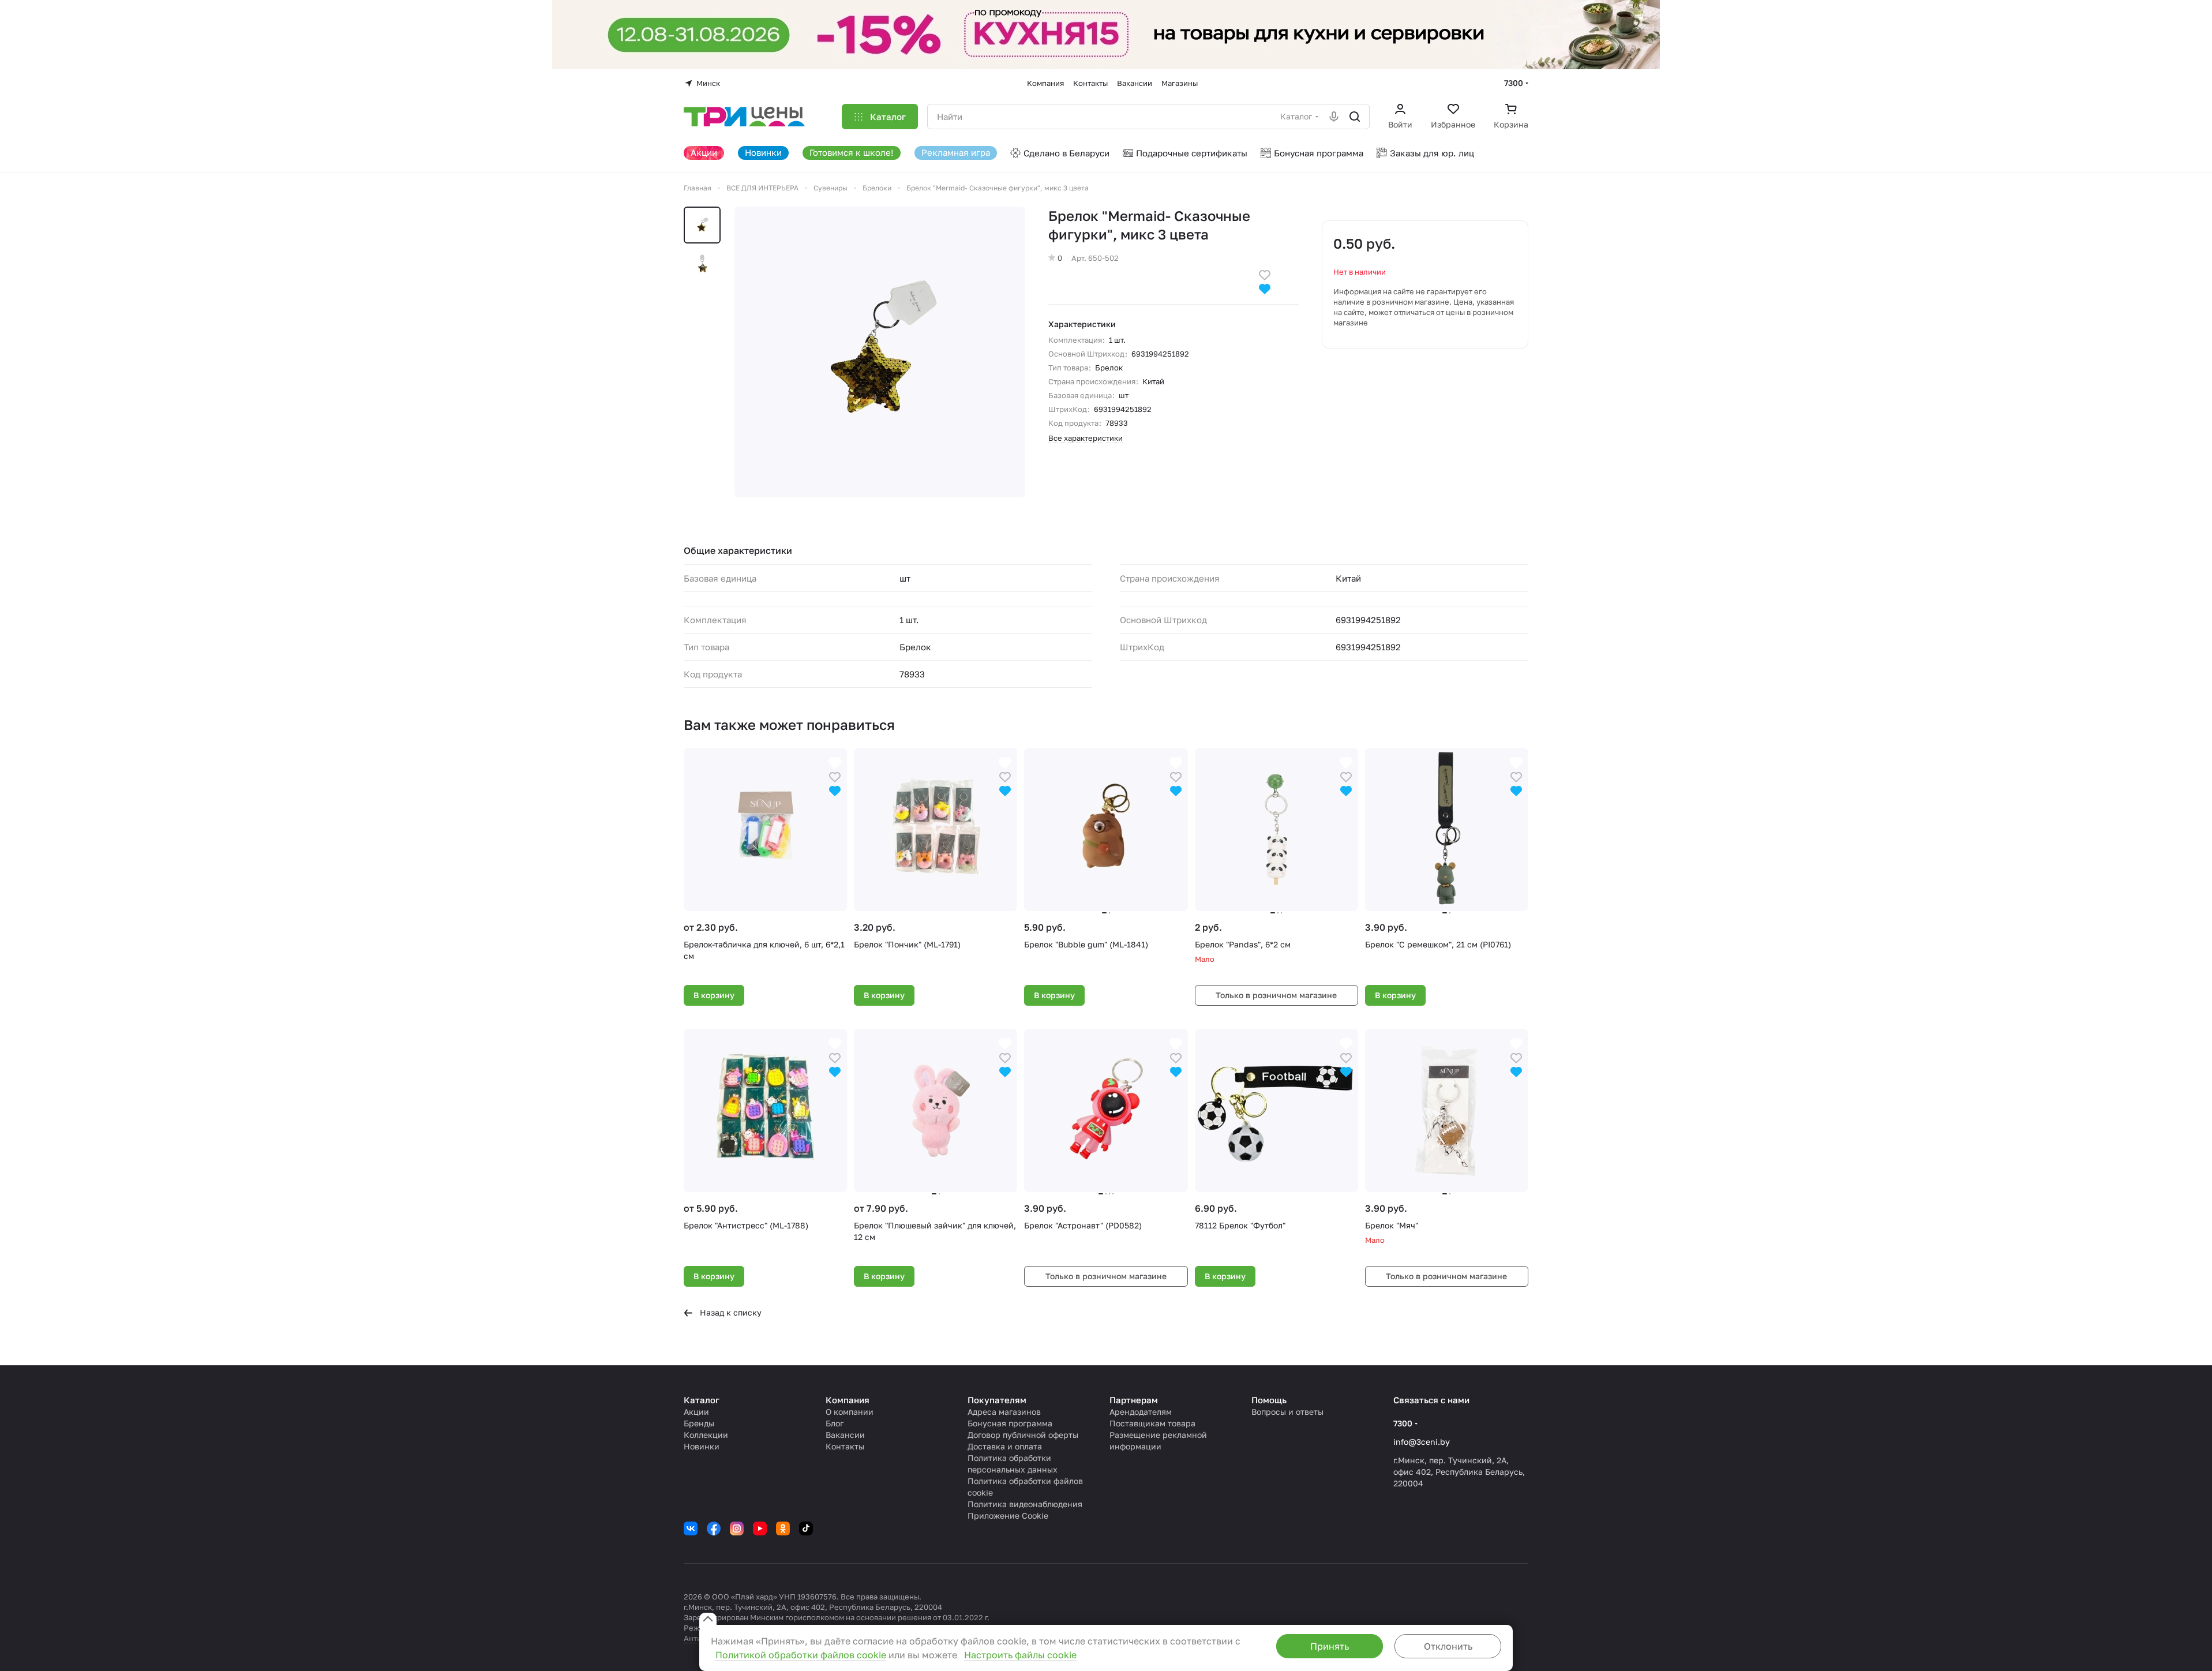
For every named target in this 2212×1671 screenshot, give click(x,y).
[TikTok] (806, 1528)
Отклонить (1448, 1646)
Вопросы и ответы (1287, 1412)
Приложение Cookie (1008, 1515)
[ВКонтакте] (691, 1528)
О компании (850, 1412)
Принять (1330, 1646)
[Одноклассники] (783, 1528)
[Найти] (1355, 117)
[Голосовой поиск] (1334, 117)
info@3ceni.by (1422, 1442)
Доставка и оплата (1005, 1446)
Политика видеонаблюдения (1025, 1504)
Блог (835, 1423)
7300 (1514, 83)
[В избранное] (1265, 274)
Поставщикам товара (1152, 1423)
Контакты (845, 1446)
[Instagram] (737, 1528)
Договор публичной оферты (1023, 1435)
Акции (696, 1412)
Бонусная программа (1010, 1423)
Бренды (699, 1423)
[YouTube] (760, 1528)
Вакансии (845, 1435)
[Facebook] (714, 1528)
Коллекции (706, 1435)
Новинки (702, 1446)
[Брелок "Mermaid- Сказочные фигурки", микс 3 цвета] (880, 352)
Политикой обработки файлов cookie (801, 1655)
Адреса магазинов (1004, 1412)
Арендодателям (1141, 1412)
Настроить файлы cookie (1020, 1655)
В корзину (714, 995)
